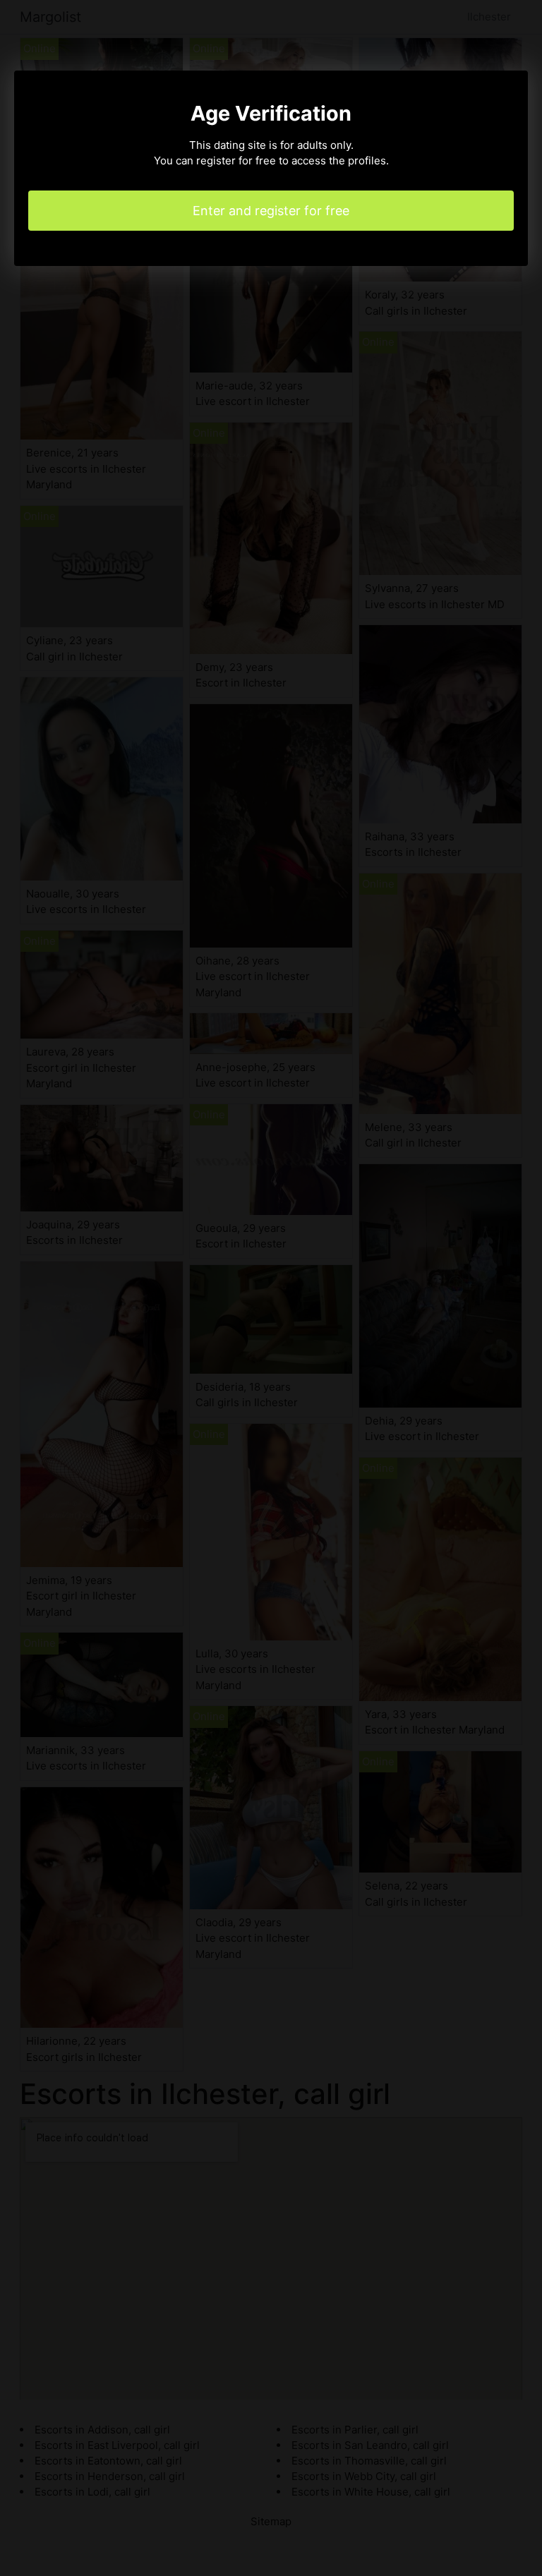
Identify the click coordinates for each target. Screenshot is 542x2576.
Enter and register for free (271, 211)
